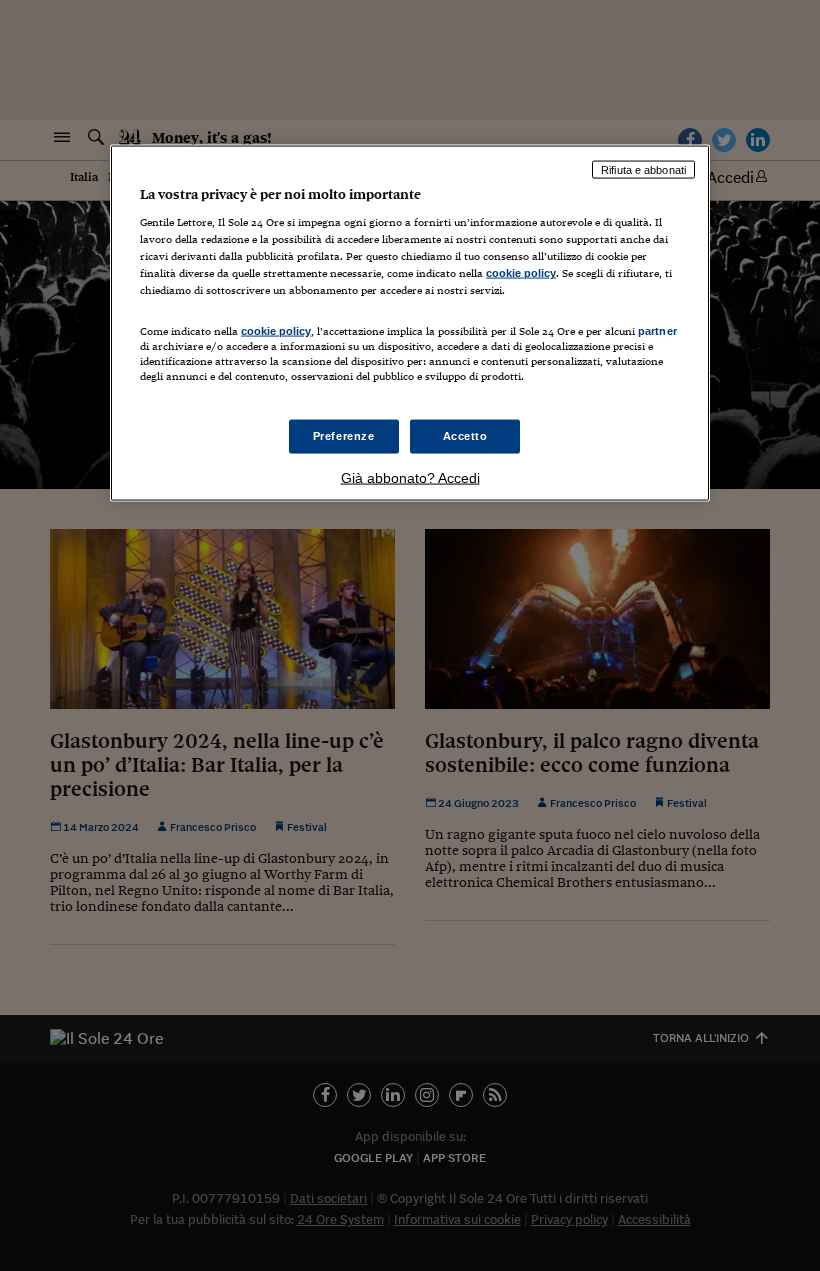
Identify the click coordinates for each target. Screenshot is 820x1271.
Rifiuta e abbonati (643, 169)
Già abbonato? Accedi (410, 477)
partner (657, 330)
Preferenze (344, 435)
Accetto (465, 435)
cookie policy (521, 273)
